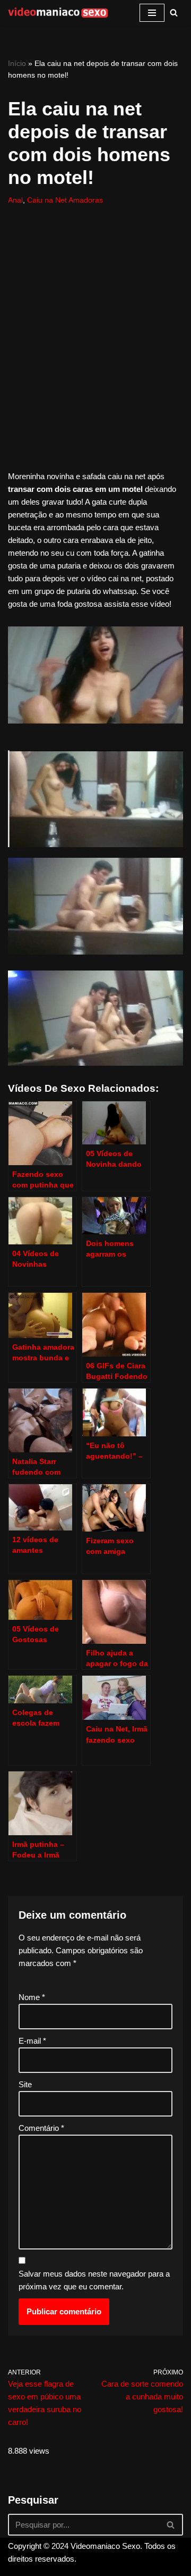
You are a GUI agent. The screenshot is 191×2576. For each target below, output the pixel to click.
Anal (15, 200)
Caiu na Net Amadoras (65, 200)
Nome (32, 1997)
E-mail (32, 2041)
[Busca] (174, 12)
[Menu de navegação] (152, 13)
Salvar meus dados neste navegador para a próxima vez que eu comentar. (94, 2280)
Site (25, 2084)
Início (17, 63)
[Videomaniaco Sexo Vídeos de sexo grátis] (58, 13)
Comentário (41, 2128)
